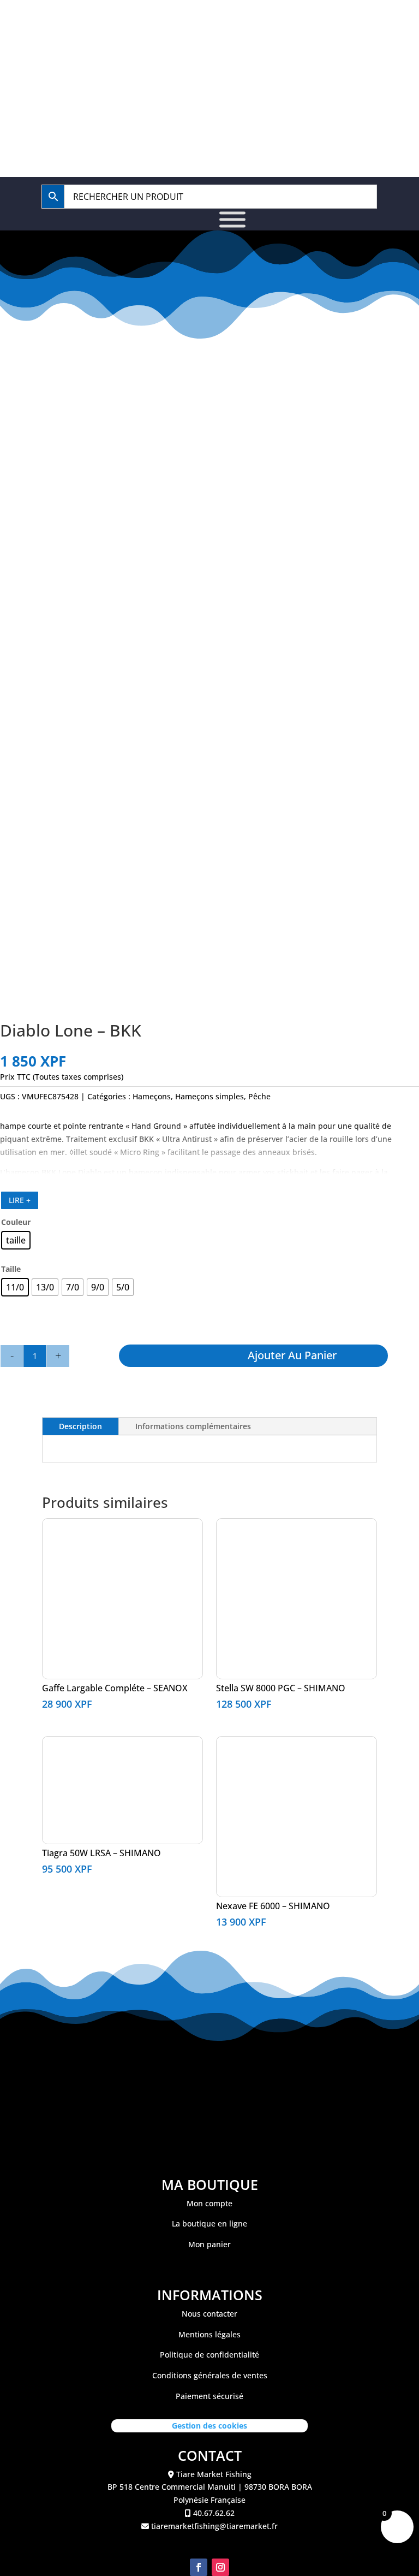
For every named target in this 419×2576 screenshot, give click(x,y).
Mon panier (209, 2244)
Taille (11, 1269)
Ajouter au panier (292, 1355)
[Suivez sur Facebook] (199, 2567)
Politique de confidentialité (209, 2355)
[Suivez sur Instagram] (220, 2567)
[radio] (16, 1240)
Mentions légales (209, 2334)
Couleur (16, 1222)
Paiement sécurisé (209, 2396)
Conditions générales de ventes (210, 2375)
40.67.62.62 (215, 23)
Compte (258, 62)
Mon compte (209, 2203)
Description (80, 1426)
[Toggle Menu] (232, 220)
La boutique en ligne (209, 2223)
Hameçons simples (209, 1096)
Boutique (182, 62)
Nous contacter (209, 2314)
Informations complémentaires (193, 1426)
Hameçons (152, 1096)
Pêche (259, 1096)
